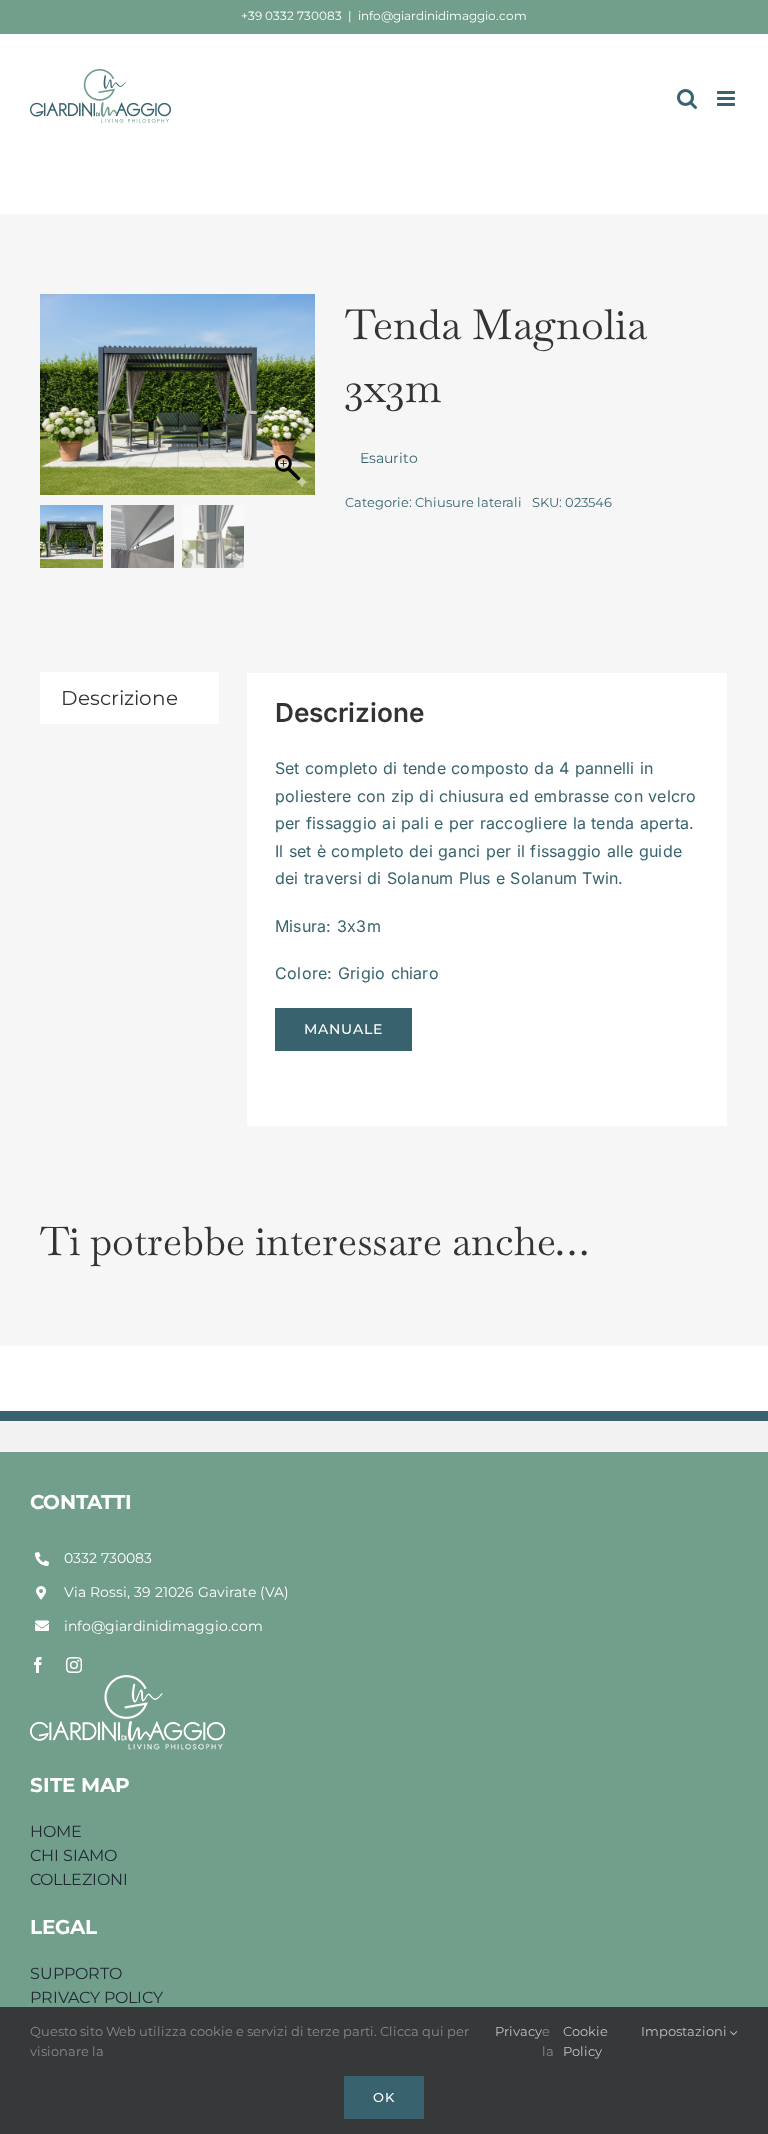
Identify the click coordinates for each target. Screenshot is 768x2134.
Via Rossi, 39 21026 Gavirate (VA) (176, 1592)
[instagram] (74, 1665)
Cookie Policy (585, 2041)
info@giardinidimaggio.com (442, 15)
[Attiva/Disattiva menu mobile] (727, 98)
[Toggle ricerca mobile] (687, 98)
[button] (290, 405)
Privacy (518, 2031)
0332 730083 (108, 1558)
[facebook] (38, 1665)
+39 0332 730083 (291, 15)
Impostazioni (685, 2031)
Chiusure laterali (468, 502)
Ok (384, 2097)
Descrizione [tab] (119, 698)
